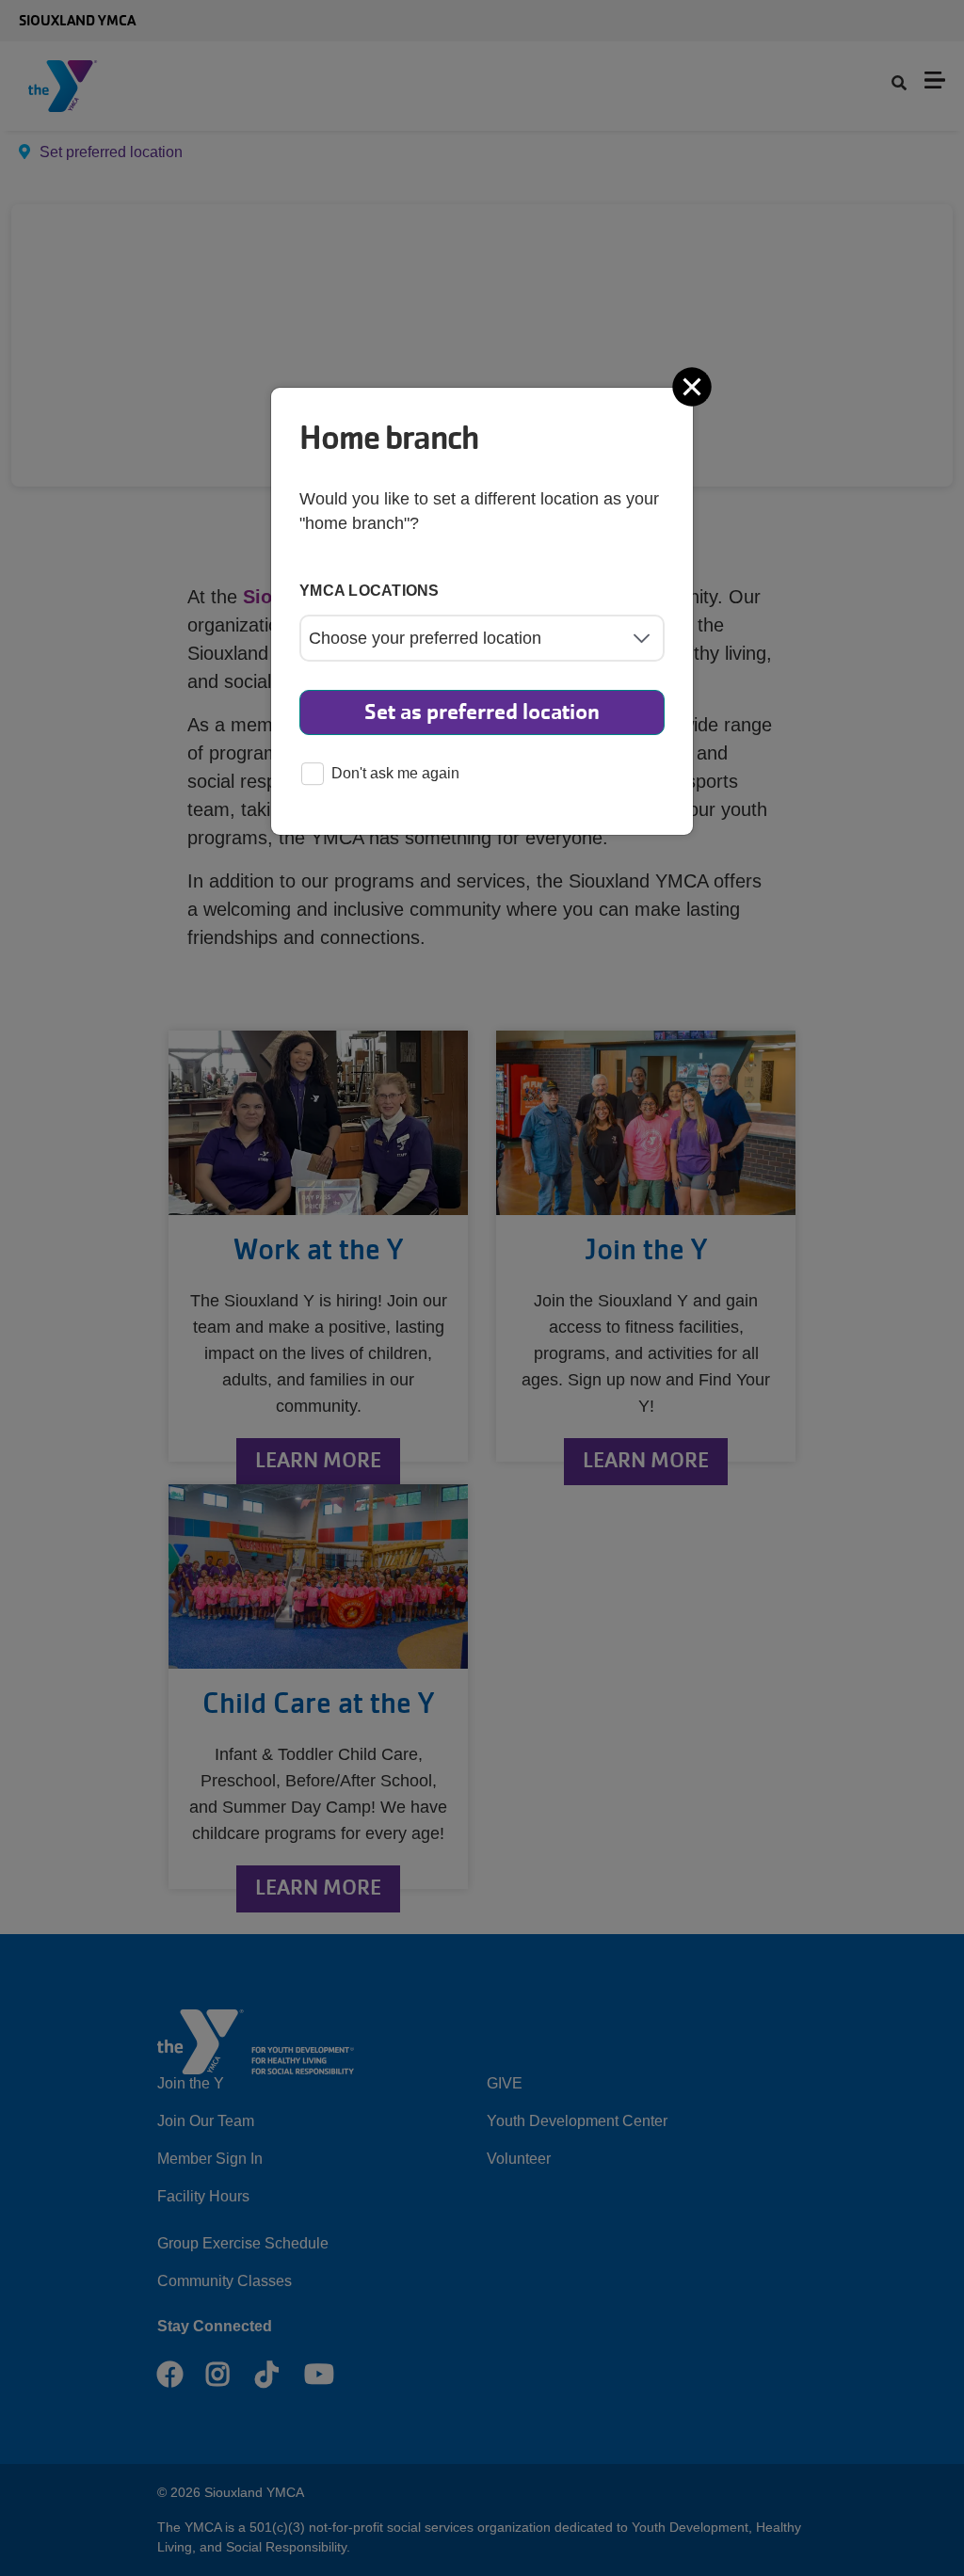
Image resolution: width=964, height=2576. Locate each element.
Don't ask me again (395, 773)
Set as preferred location (482, 712)
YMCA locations (370, 591)
